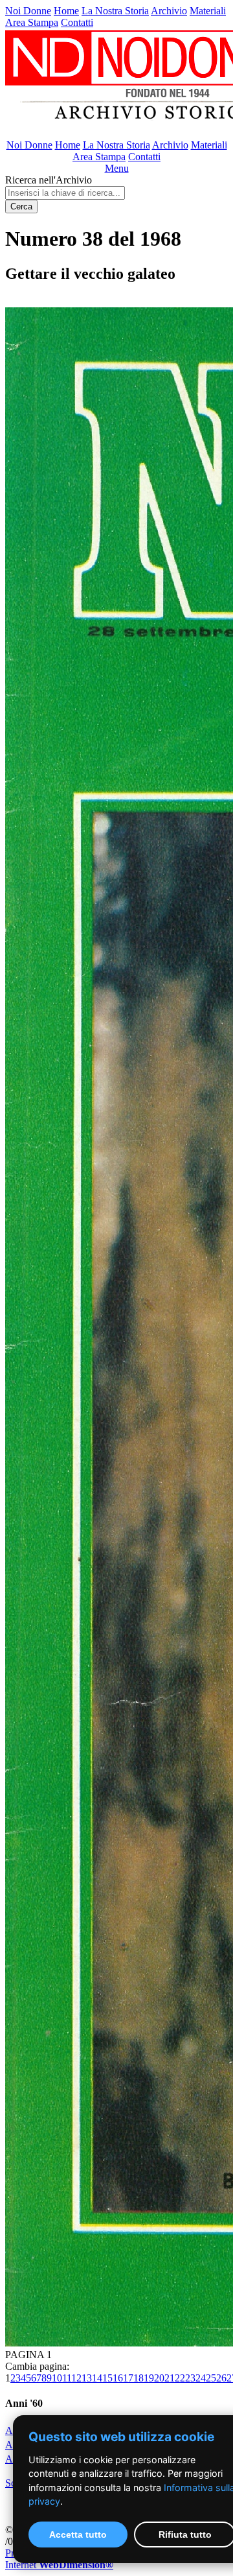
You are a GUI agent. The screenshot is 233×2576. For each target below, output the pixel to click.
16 (118, 2378)
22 (180, 2378)
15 (107, 2378)
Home (66, 11)
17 (128, 2378)
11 (67, 2378)
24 (201, 2378)
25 (211, 2378)
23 (190, 2378)
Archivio (169, 11)
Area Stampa (32, 22)
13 (87, 2378)
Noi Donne (28, 11)
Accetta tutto (78, 2535)
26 (221, 2378)
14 (97, 2378)
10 (57, 2378)
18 (139, 2378)
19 (149, 2378)
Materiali (208, 11)
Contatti (77, 22)
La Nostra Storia (115, 11)
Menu (117, 168)
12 (76, 2378)
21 (170, 2378)
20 (159, 2378)
